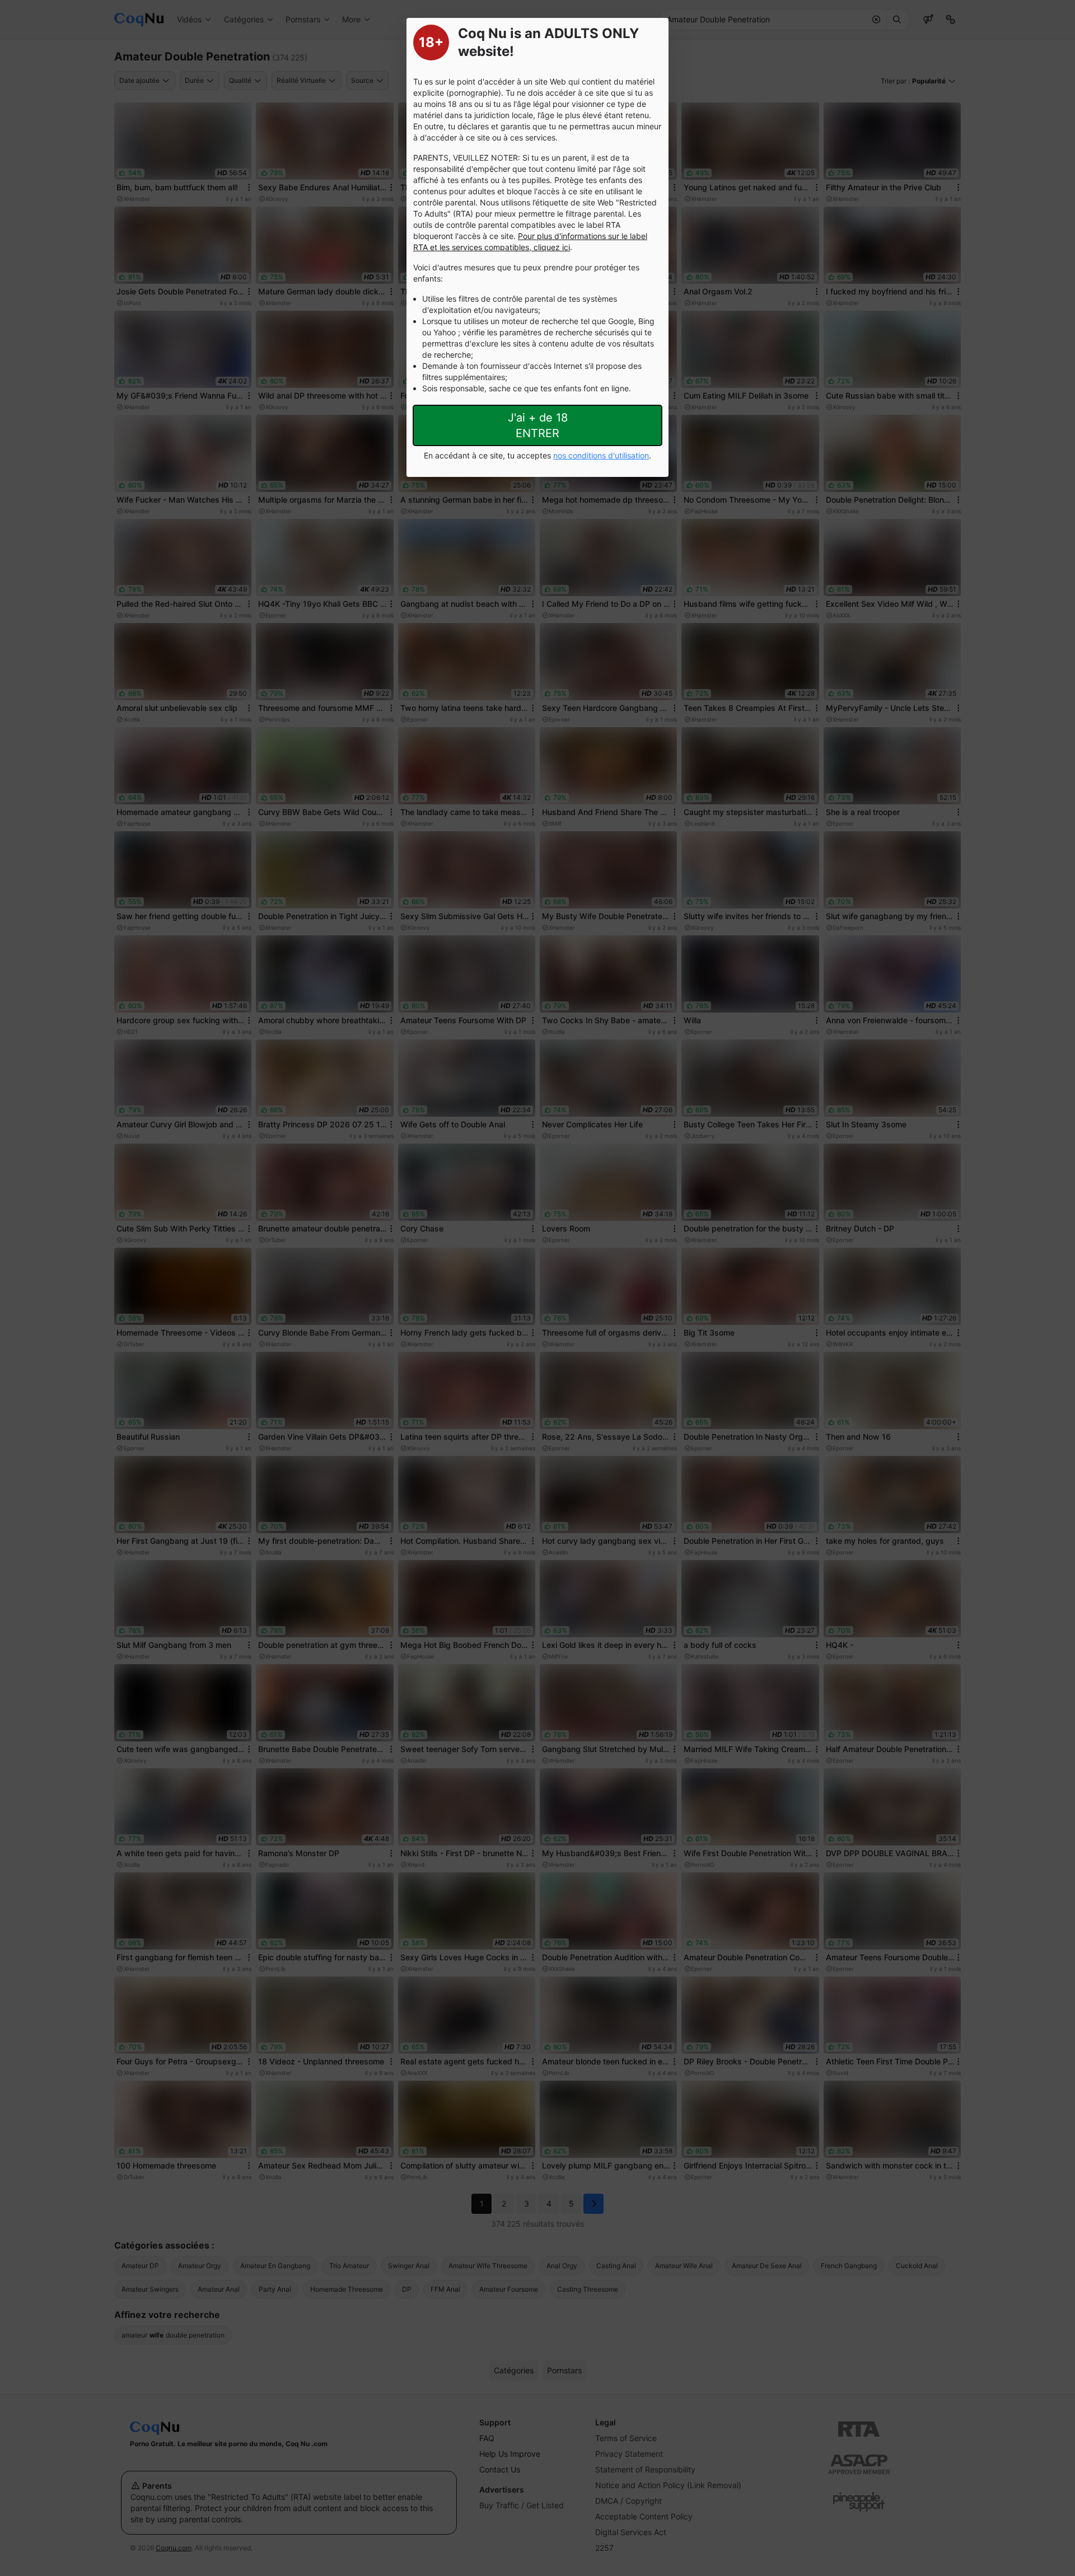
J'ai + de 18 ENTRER (538, 425)
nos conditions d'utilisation (601, 455)
